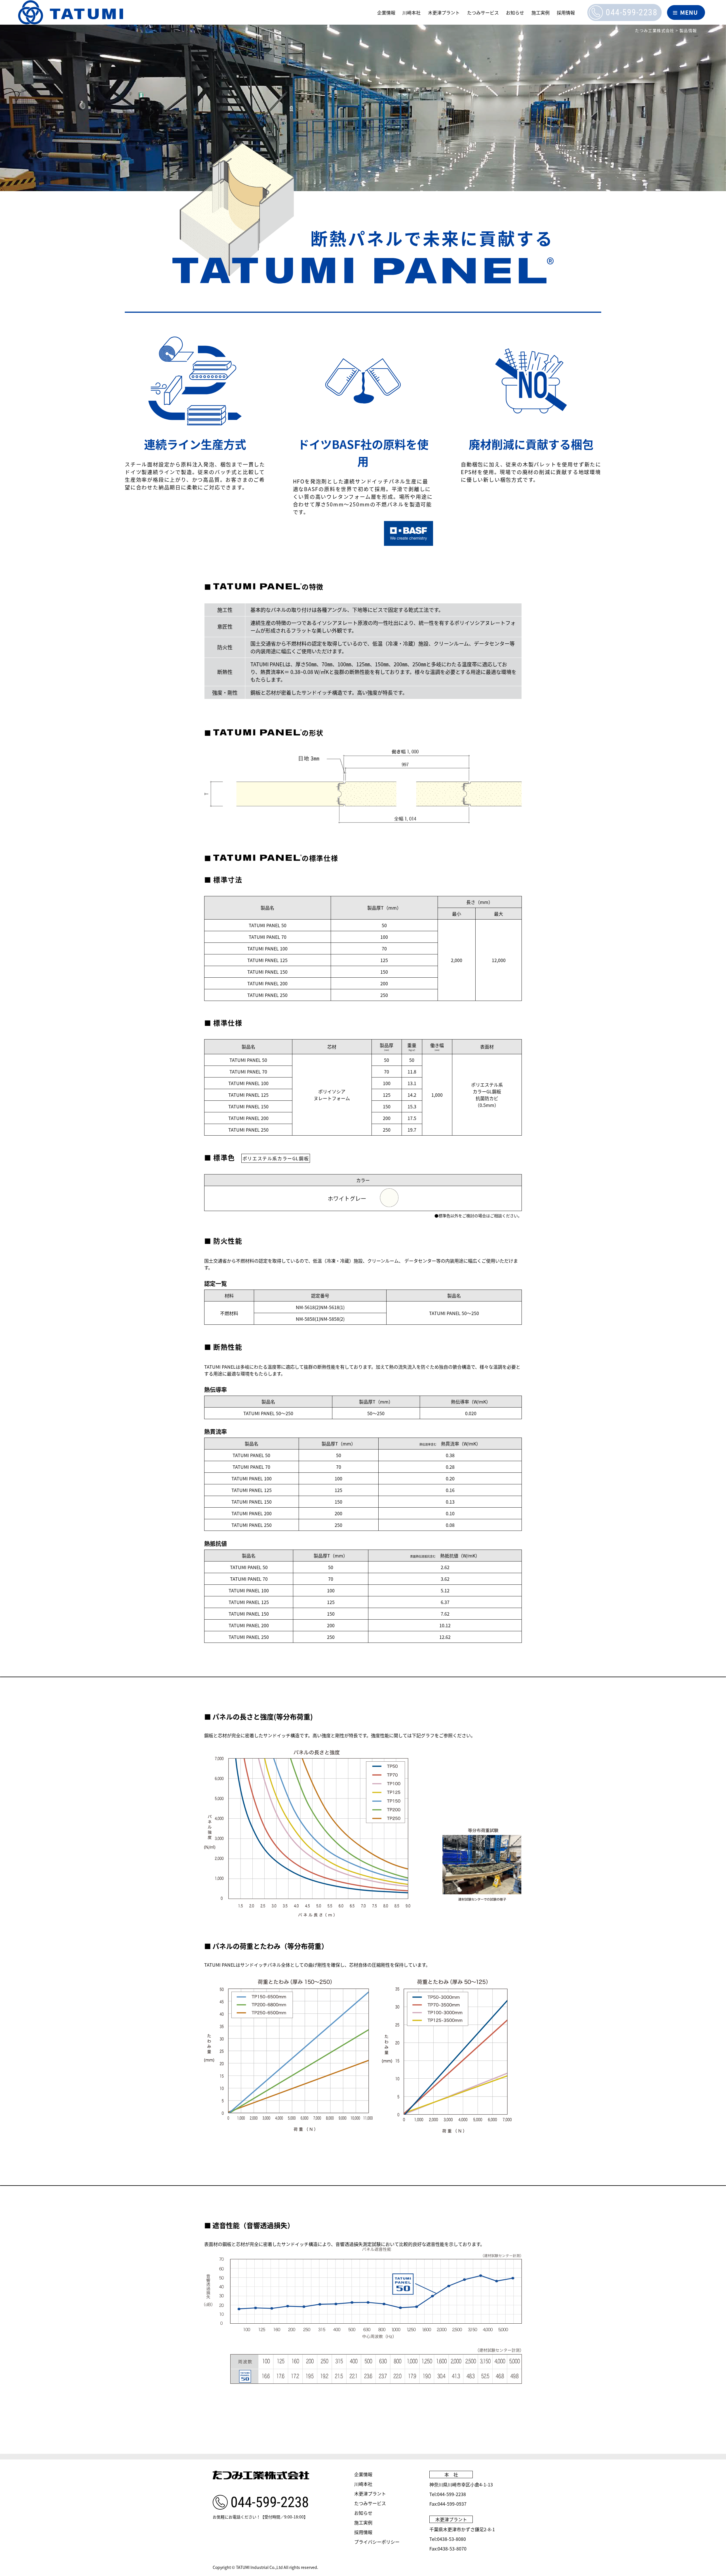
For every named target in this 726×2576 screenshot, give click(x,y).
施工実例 (541, 12)
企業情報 (386, 12)
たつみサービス (483, 12)
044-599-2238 (632, 12)
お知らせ (515, 12)
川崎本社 (411, 12)
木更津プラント (444, 12)
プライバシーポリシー (377, 2542)
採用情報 (566, 12)
